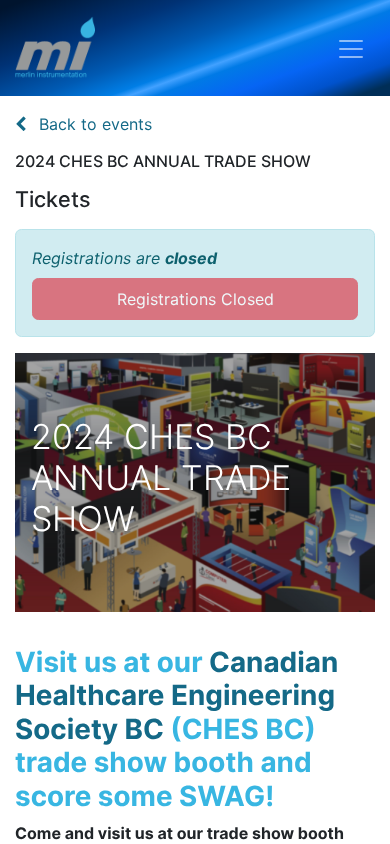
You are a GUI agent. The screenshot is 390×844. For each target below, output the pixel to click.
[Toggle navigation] (351, 48)
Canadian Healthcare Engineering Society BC (176, 695)
